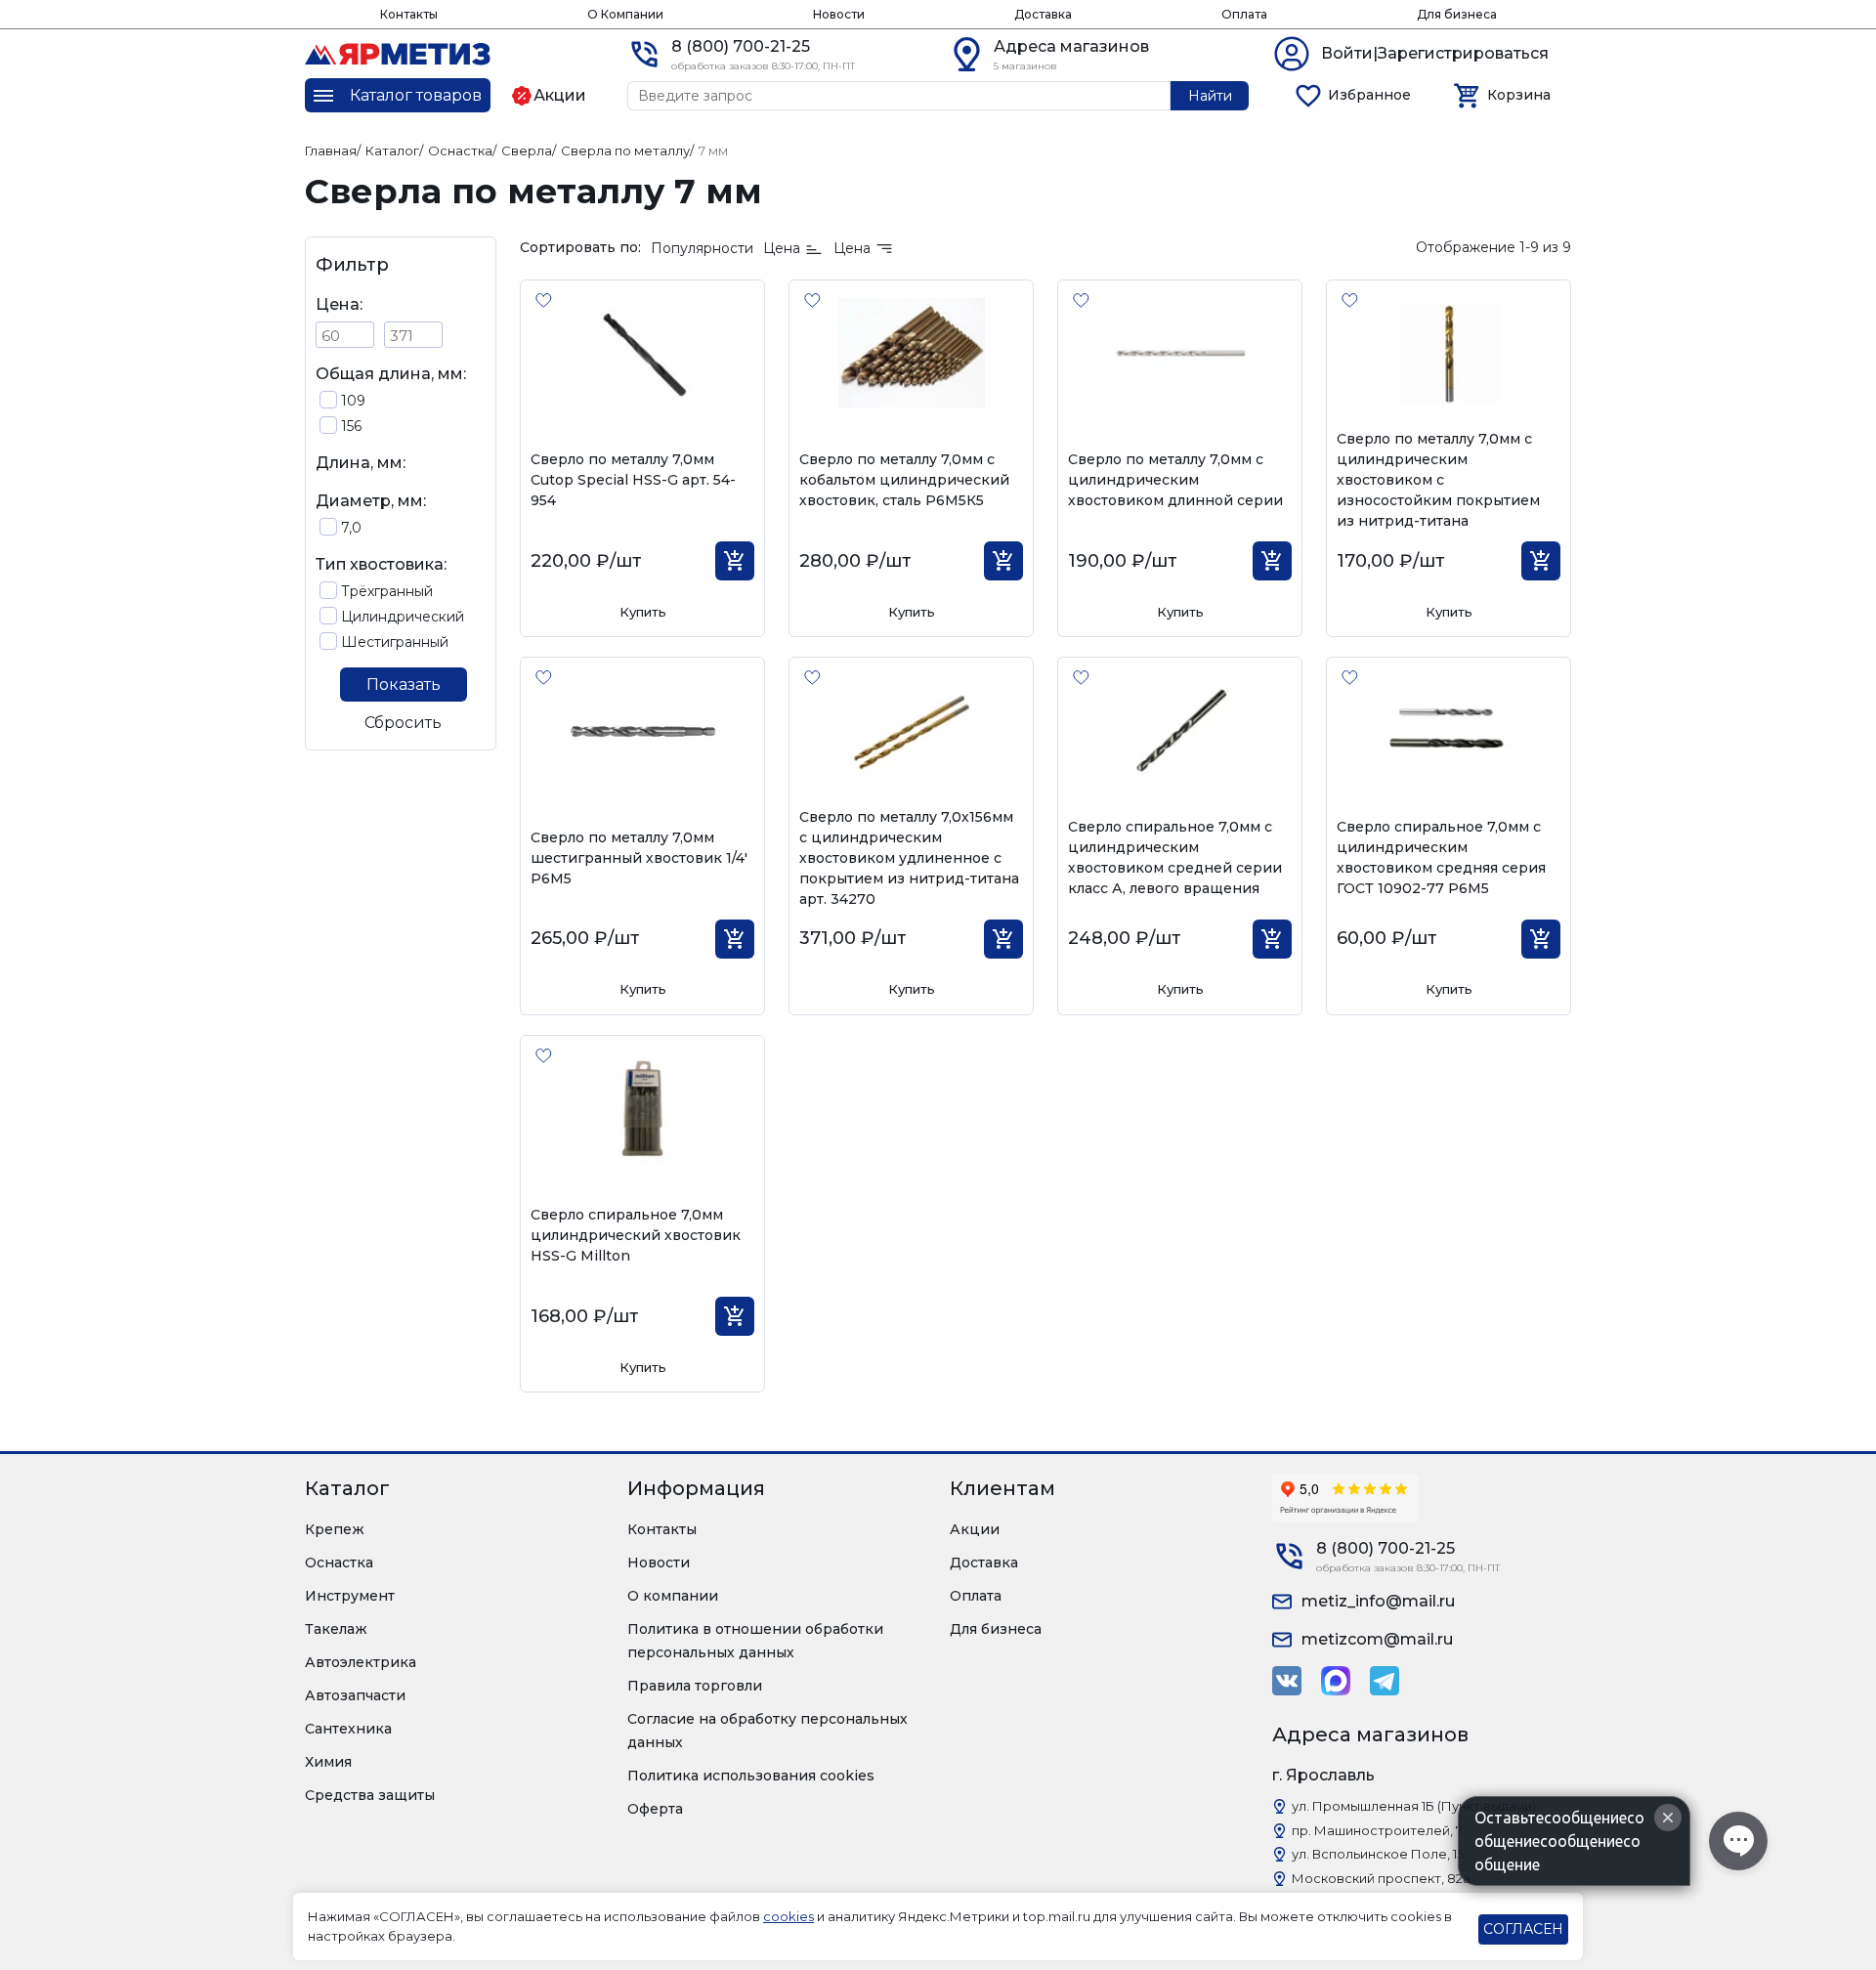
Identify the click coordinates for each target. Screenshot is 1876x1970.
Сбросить (403, 723)
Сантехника (348, 1729)
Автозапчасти (355, 1695)
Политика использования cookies (751, 1776)
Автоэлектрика (361, 1662)
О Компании (625, 14)
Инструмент (350, 1596)
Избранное (1369, 95)
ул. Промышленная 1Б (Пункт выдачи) (1414, 1806)
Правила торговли (695, 1686)
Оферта (655, 1809)
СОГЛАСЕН (1523, 1929)
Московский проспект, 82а (1381, 1878)
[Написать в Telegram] (1385, 1681)
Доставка (1043, 14)
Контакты (409, 14)
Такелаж (336, 1629)
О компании (673, 1596)
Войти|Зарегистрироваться (1435, 53)
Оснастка (339, 1563)
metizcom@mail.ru (1377, 1639)
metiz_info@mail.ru (1378, 1601)
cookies (789, 1916)
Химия (328, 1762)
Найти (1210, 96)
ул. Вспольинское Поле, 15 (1378, 1854)
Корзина (1519, 95)
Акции (975, 1529)
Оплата (1244, 14)
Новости (839, 14)
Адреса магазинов (1071, 46)
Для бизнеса (1457, 14)
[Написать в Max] (1336, 1681)
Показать (404, 685)
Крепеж (335, 1529)
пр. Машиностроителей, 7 (1377, 1830)
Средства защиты (370, 1795)
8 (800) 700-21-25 (741, 46)
